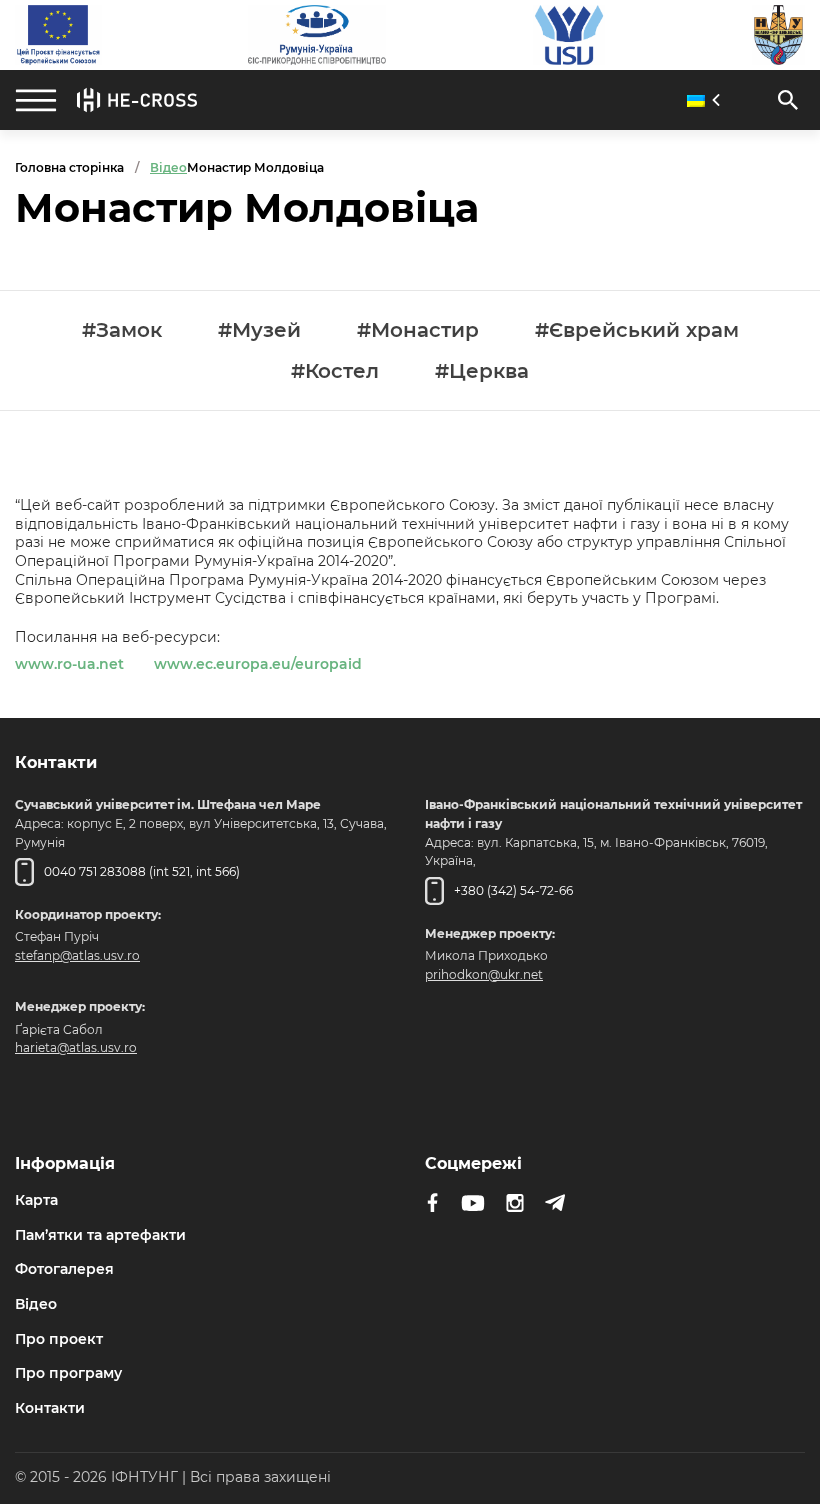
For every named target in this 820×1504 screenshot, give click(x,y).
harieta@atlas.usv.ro (76, 1047)
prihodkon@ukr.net (484, 974)
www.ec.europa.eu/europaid (258, 664)
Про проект (59, 1339)
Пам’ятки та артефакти (100, 1235)
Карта (36, 1200)
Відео (36, 1304)
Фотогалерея (64, 1269)
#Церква (482, 371)
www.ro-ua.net (69, 664)
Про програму (68, 1373)
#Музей (259, 330)
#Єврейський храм (637, 330)
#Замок (122, 330)
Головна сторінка (69, 167)
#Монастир (418, 330)
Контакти (50, 1408)
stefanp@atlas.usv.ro (77, 955)
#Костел (335, 371)
